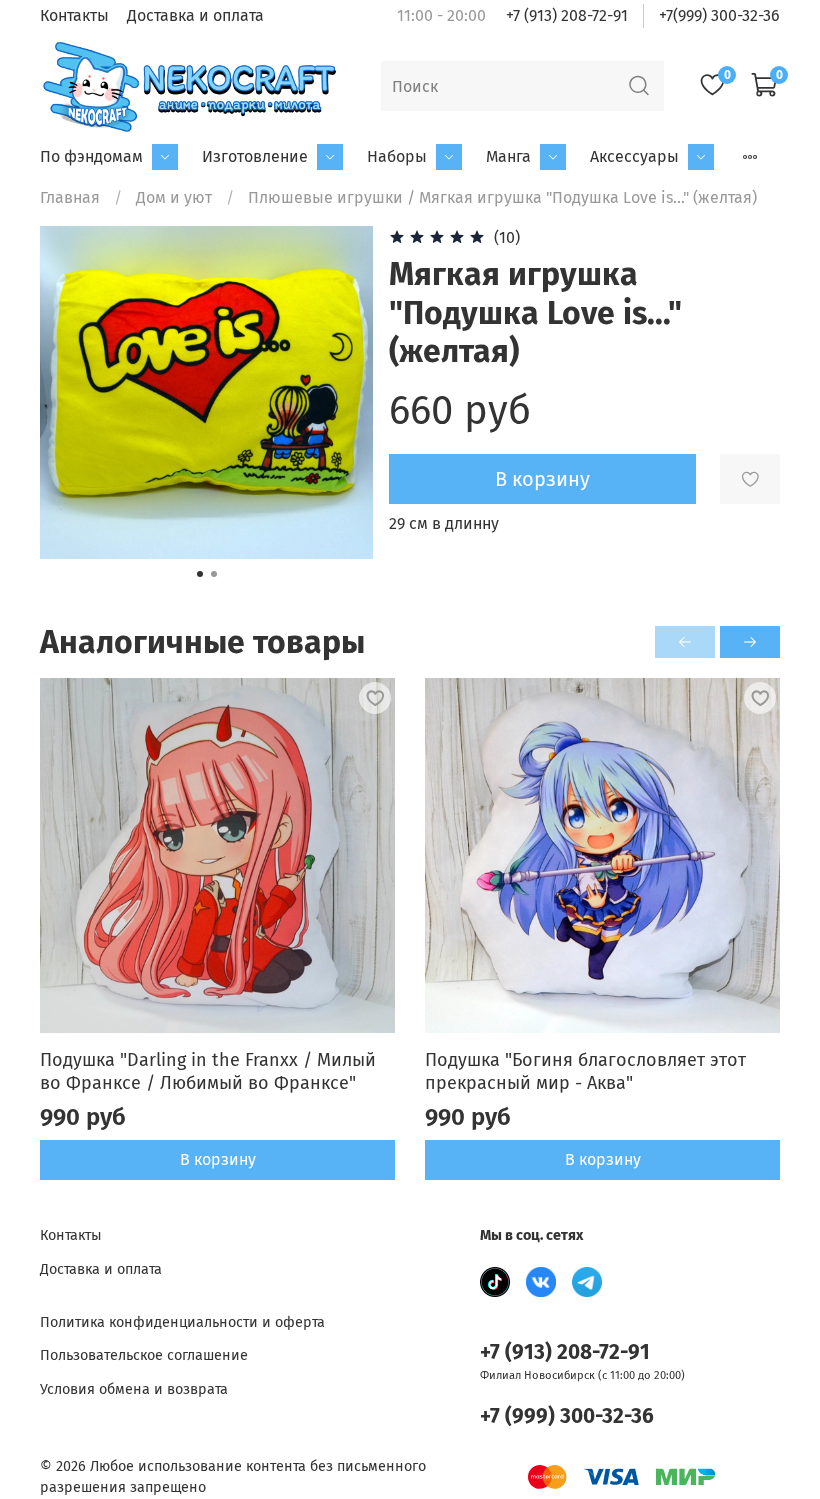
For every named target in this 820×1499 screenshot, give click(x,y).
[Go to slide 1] (200, 574)
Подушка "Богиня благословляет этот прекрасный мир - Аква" (585, 1071)
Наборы (397, 156)
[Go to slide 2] (214, 574)
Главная (70, 197)
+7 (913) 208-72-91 (567, 15)
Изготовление (255, 156)
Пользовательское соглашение (144, 1355)
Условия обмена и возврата (134, 1389)
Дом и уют (174, 197)
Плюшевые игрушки (325, 197)
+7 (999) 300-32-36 (567, 1416)
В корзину (218, 1159)
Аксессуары (634, 156)
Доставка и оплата (195, 15)
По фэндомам (91, 156)
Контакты (74, 15)
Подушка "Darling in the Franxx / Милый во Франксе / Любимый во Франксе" (208, 1071)
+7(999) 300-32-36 (719, 15)
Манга (508, 156)
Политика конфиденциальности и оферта (182, 1322)
